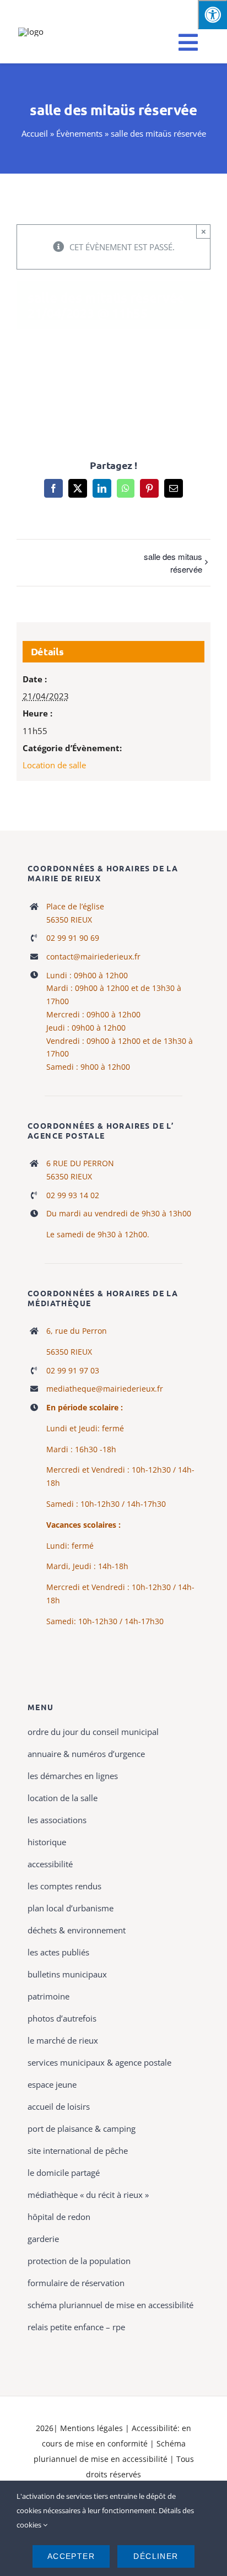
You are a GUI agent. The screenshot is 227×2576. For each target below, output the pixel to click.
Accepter (71, 2556)
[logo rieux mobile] (31, 31)
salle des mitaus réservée (173, 563)
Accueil (35, 133)
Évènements (79, 133)
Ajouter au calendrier (113, 386)
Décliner (156, 2556)
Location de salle (54, 765)
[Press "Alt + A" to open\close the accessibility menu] (212, 15)
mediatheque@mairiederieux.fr (105, 1389)
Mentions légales (91, 2428)
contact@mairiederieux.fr (93, 956)
